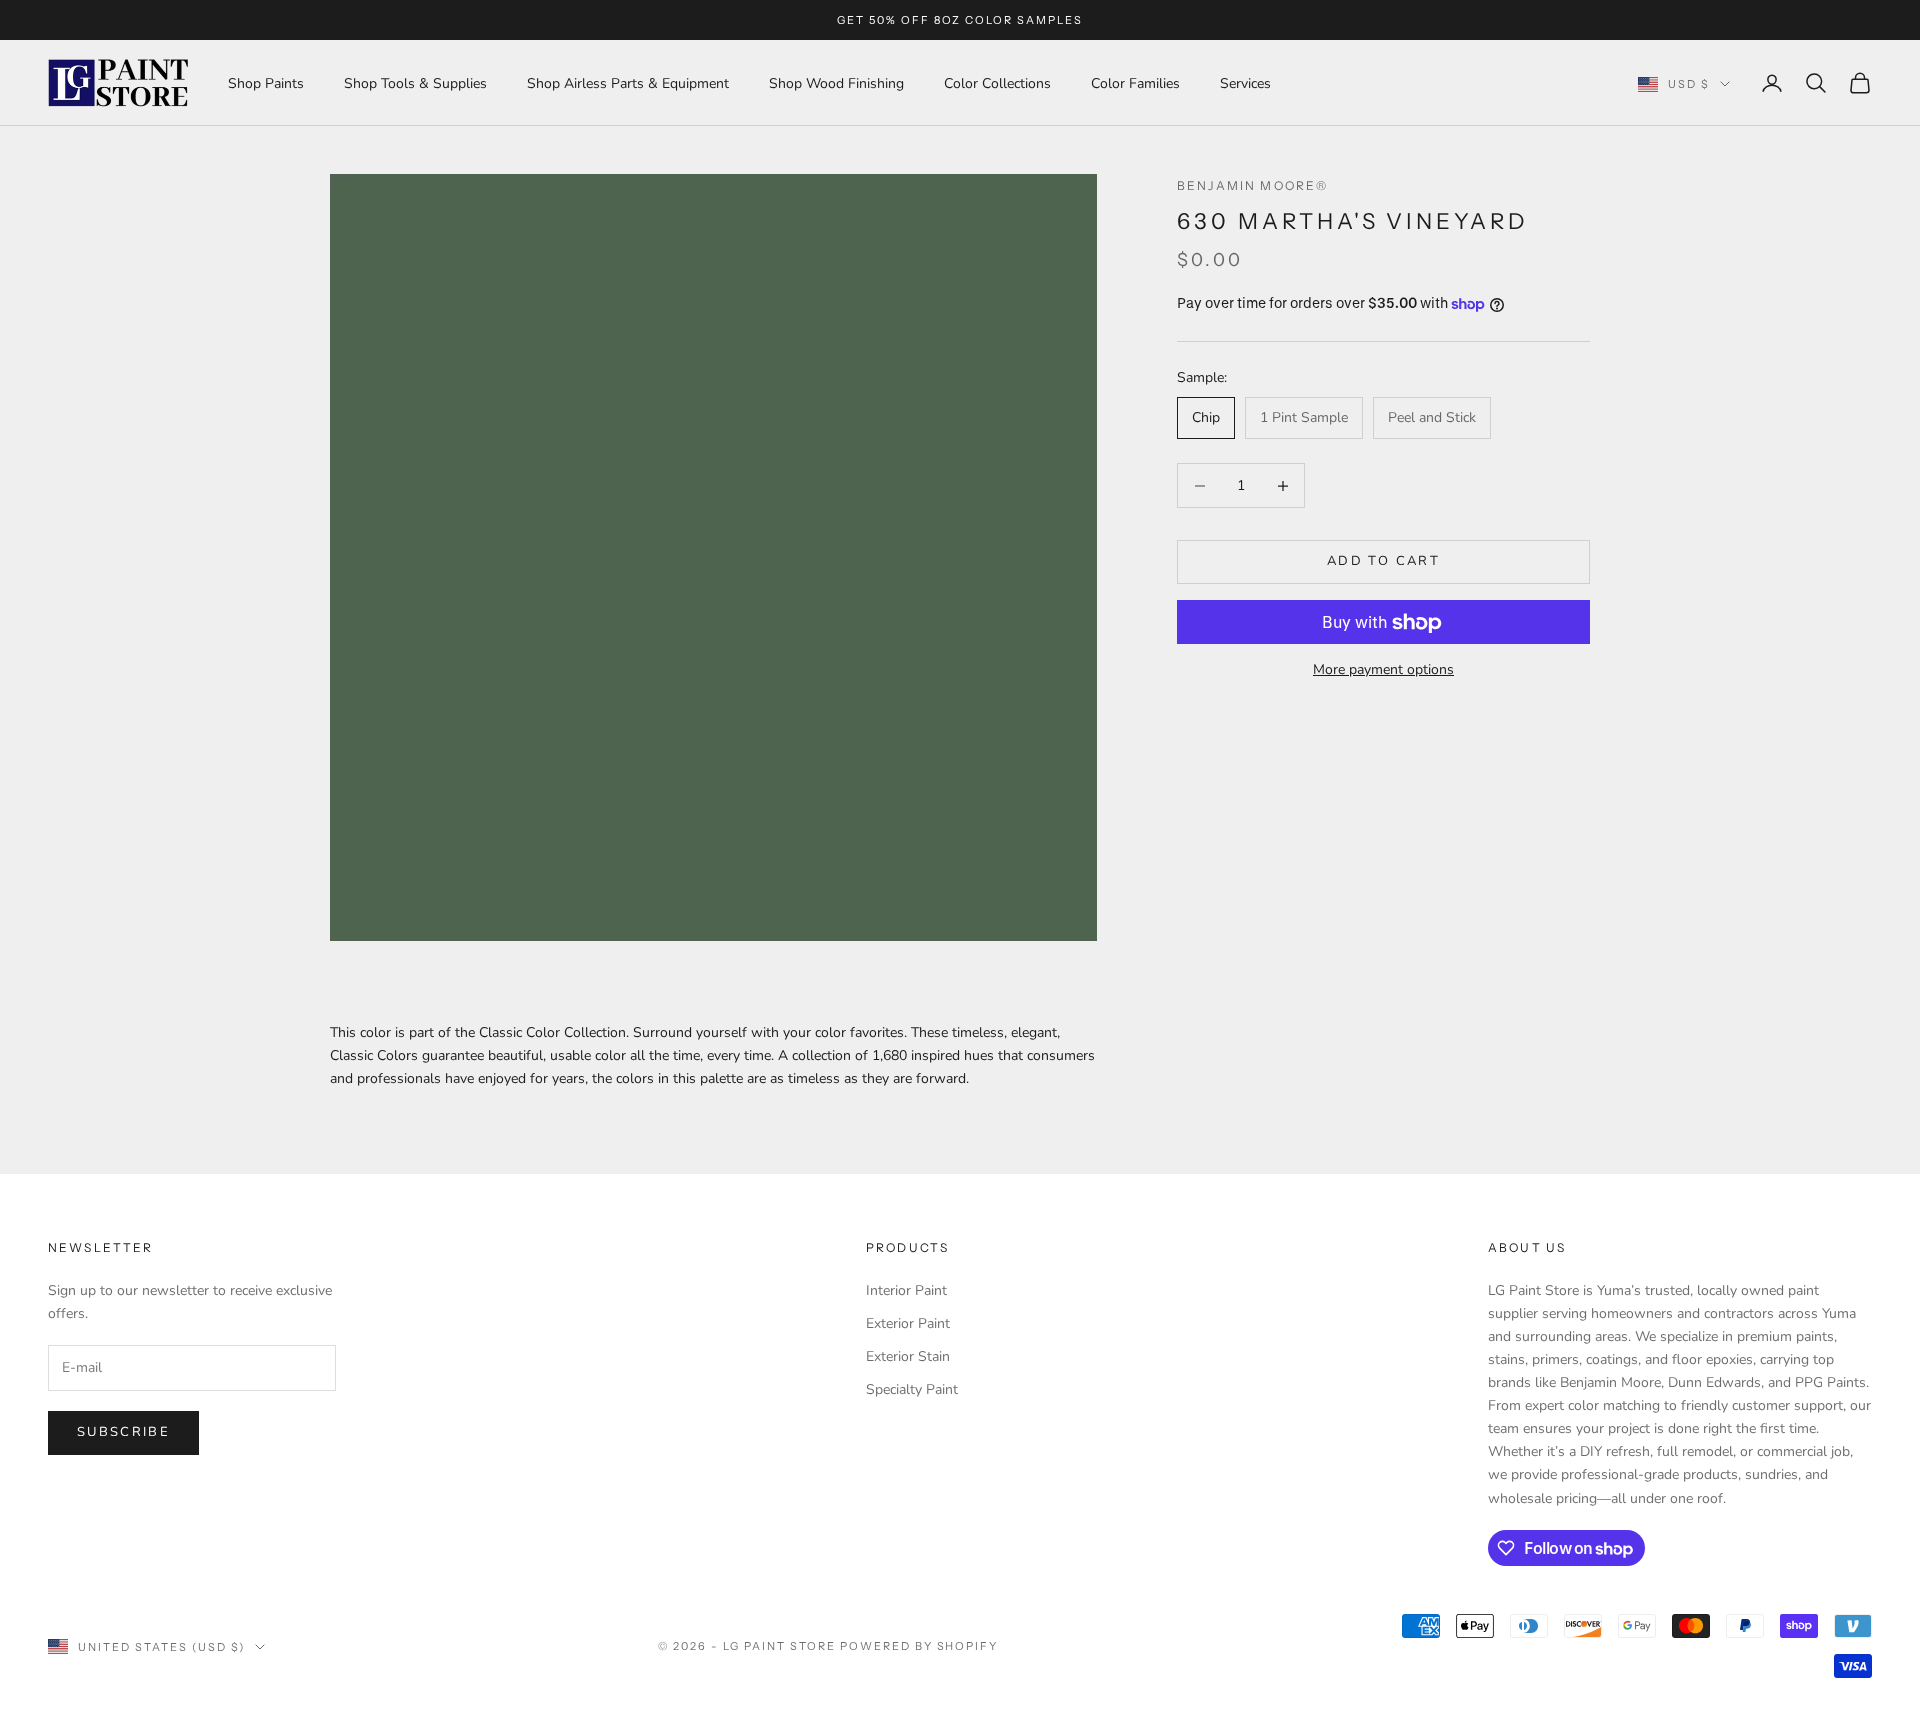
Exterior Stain (908, 1356)
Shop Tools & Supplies (415, 83)
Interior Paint (906, 1290)
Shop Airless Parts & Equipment (628, 83)
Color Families (1135, 83)
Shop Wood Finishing (836, 83)
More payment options (1383, 670)
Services (1245, 83)
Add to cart (1383, 562)
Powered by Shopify (919, 1646)
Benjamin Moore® (1252, 185)
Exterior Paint (908, 1323)
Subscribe (123, 1432)
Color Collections (997, 83)
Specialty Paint (912, 1389)
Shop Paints (266, 83)
